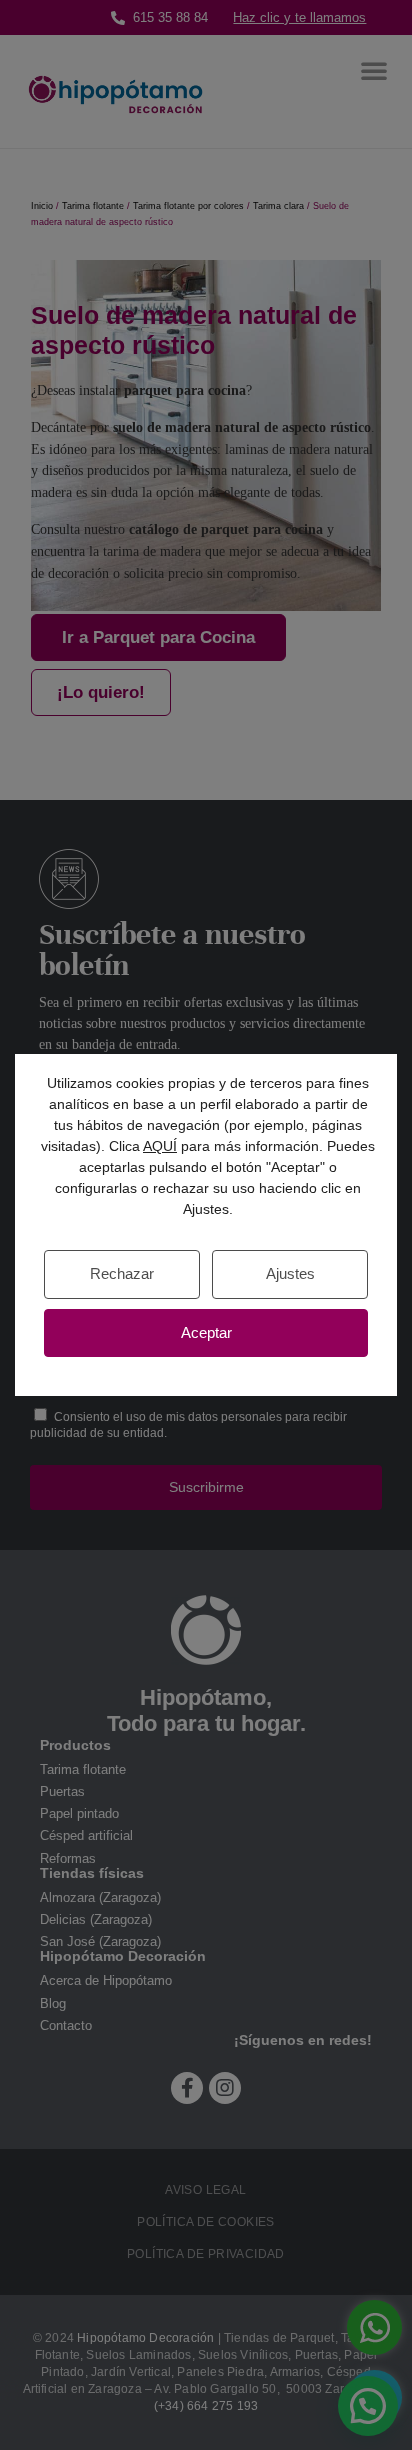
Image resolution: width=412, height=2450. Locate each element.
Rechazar (122, 1273)
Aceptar (206, 1332)
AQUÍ (160, 1146)
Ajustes (290, 1273)
